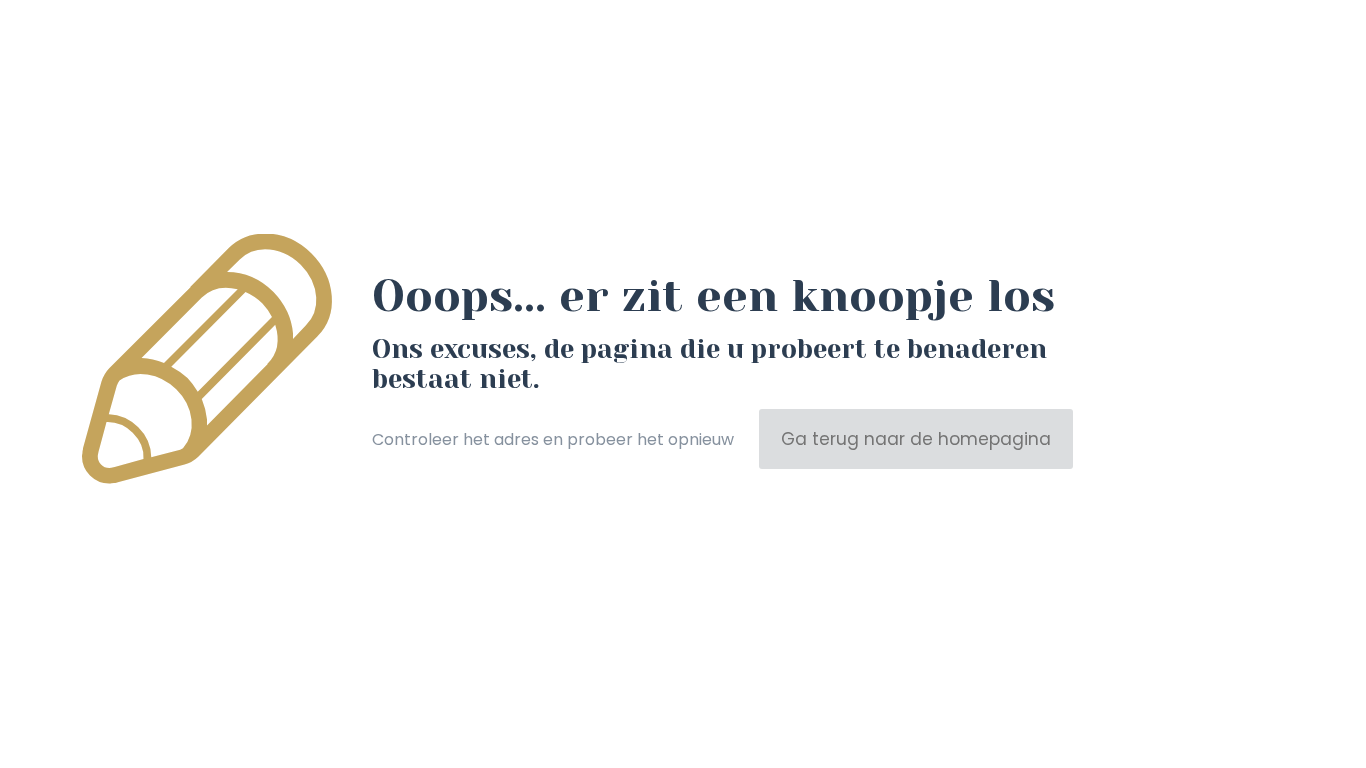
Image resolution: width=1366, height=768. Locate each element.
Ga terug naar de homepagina (916, 439)
